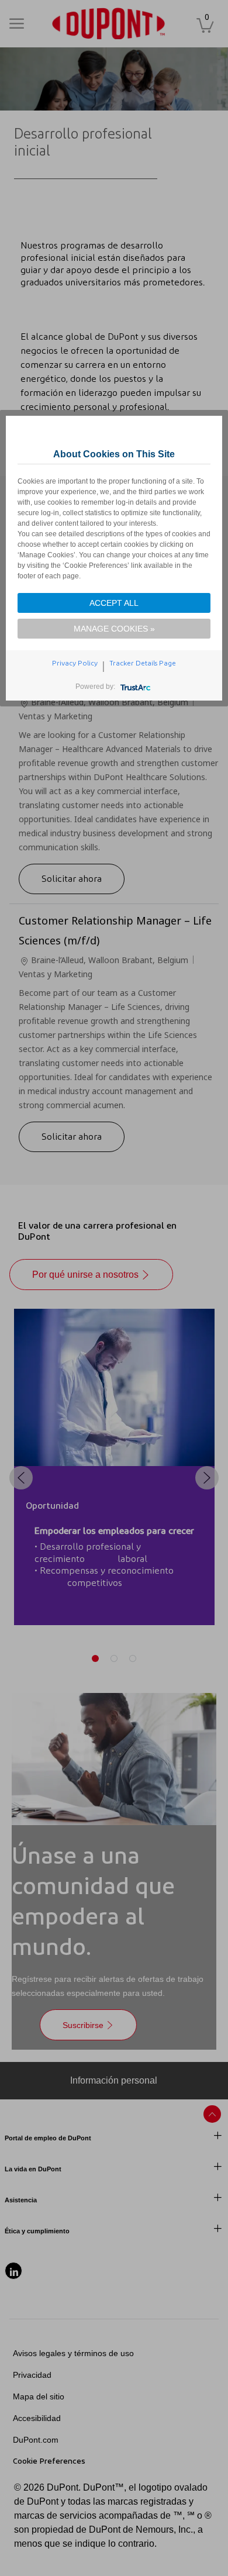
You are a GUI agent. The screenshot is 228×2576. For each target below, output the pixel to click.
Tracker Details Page (143, 663)
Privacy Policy (75, 663)
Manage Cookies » (114, 629)
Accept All (114, 603)
